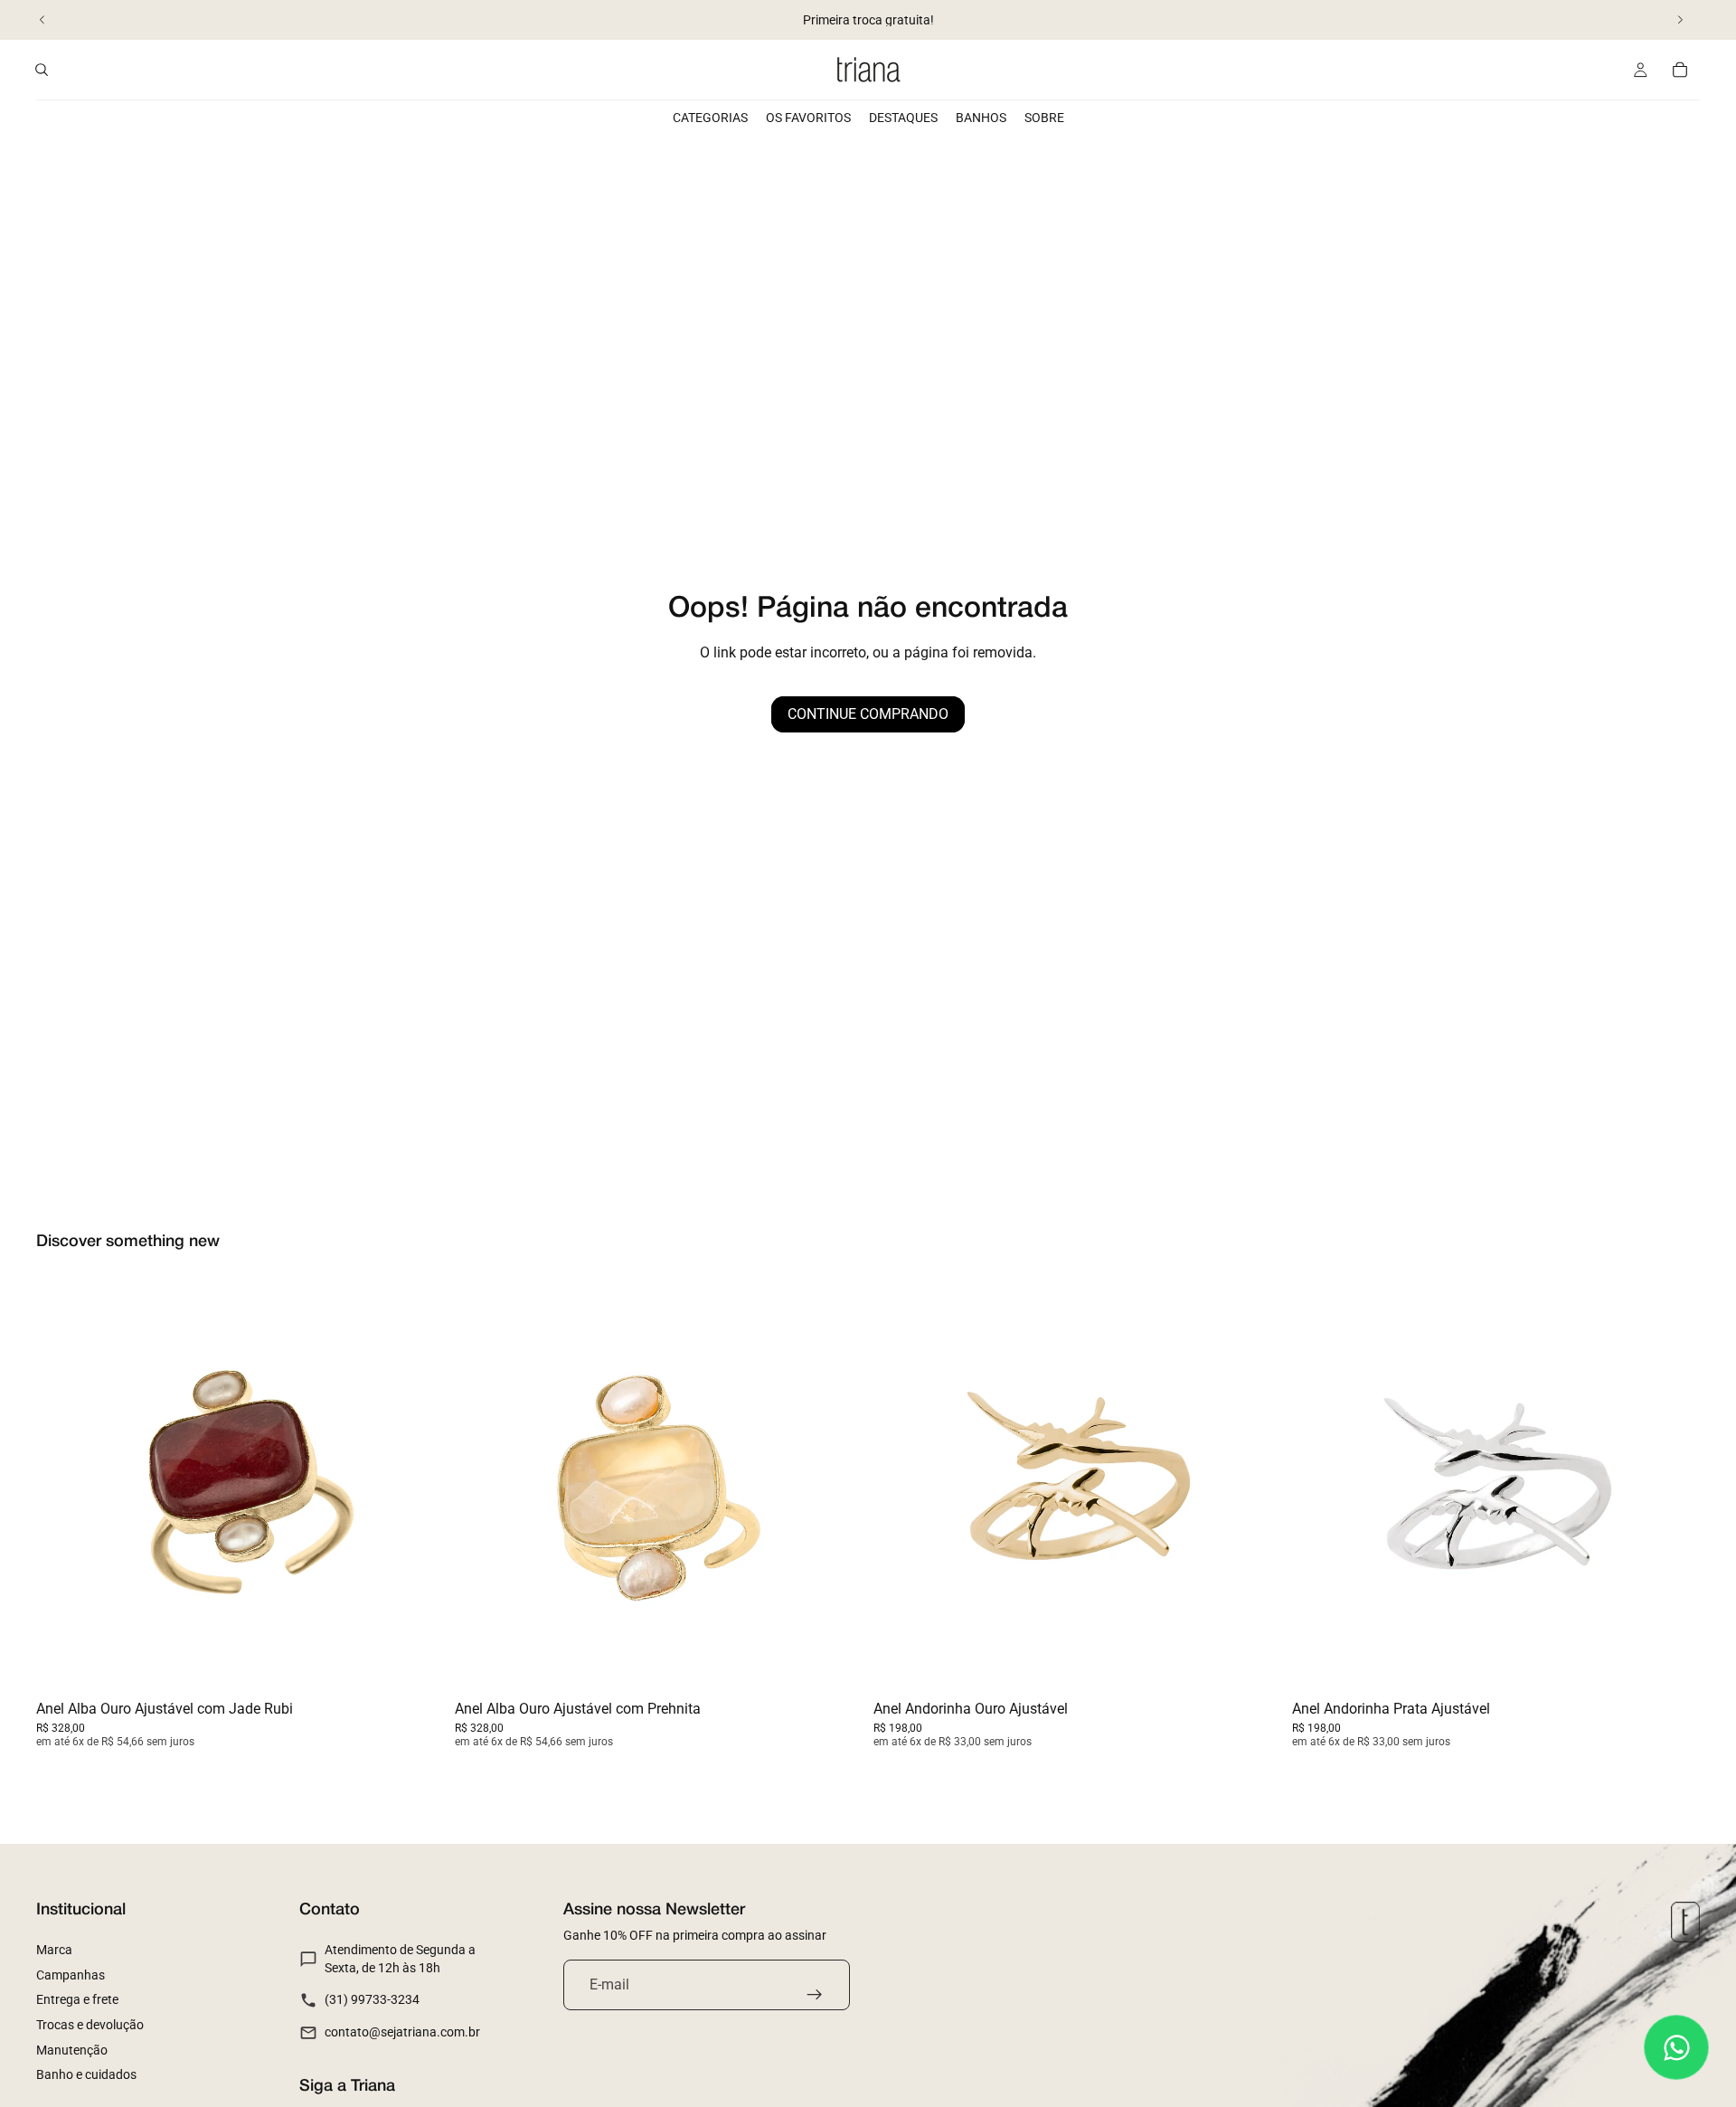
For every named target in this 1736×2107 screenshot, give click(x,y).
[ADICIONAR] (416, 1664)
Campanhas (71, 1975)
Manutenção (72, 2050)
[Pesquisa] (42, 70)
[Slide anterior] (42, 20)
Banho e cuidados (86, 2074)
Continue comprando (868, 714)
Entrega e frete (77, 1999)
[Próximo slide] (1680, 20)
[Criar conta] (815, 1995)
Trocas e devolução (90, 2025)
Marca (54, 1950)
